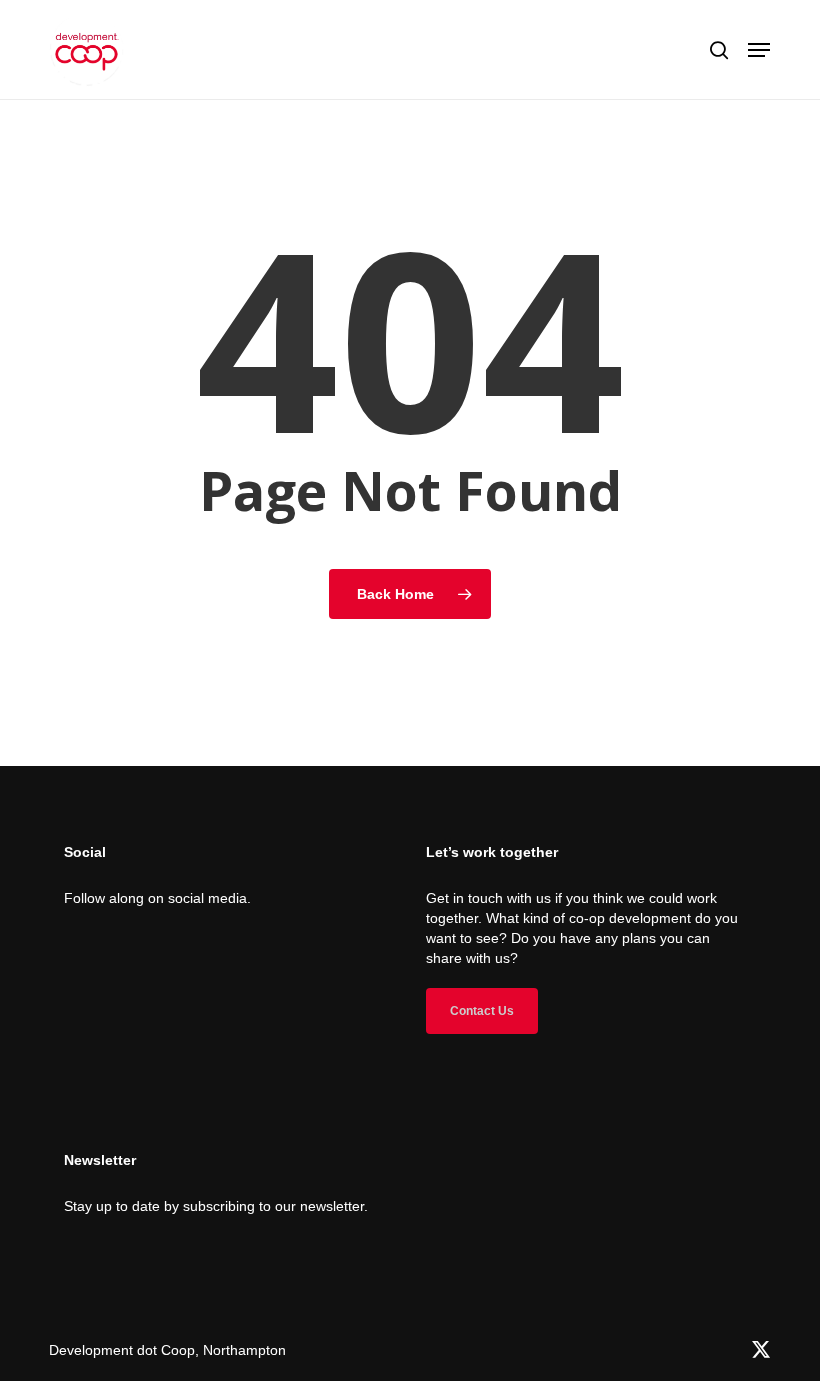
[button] (759, 50)
